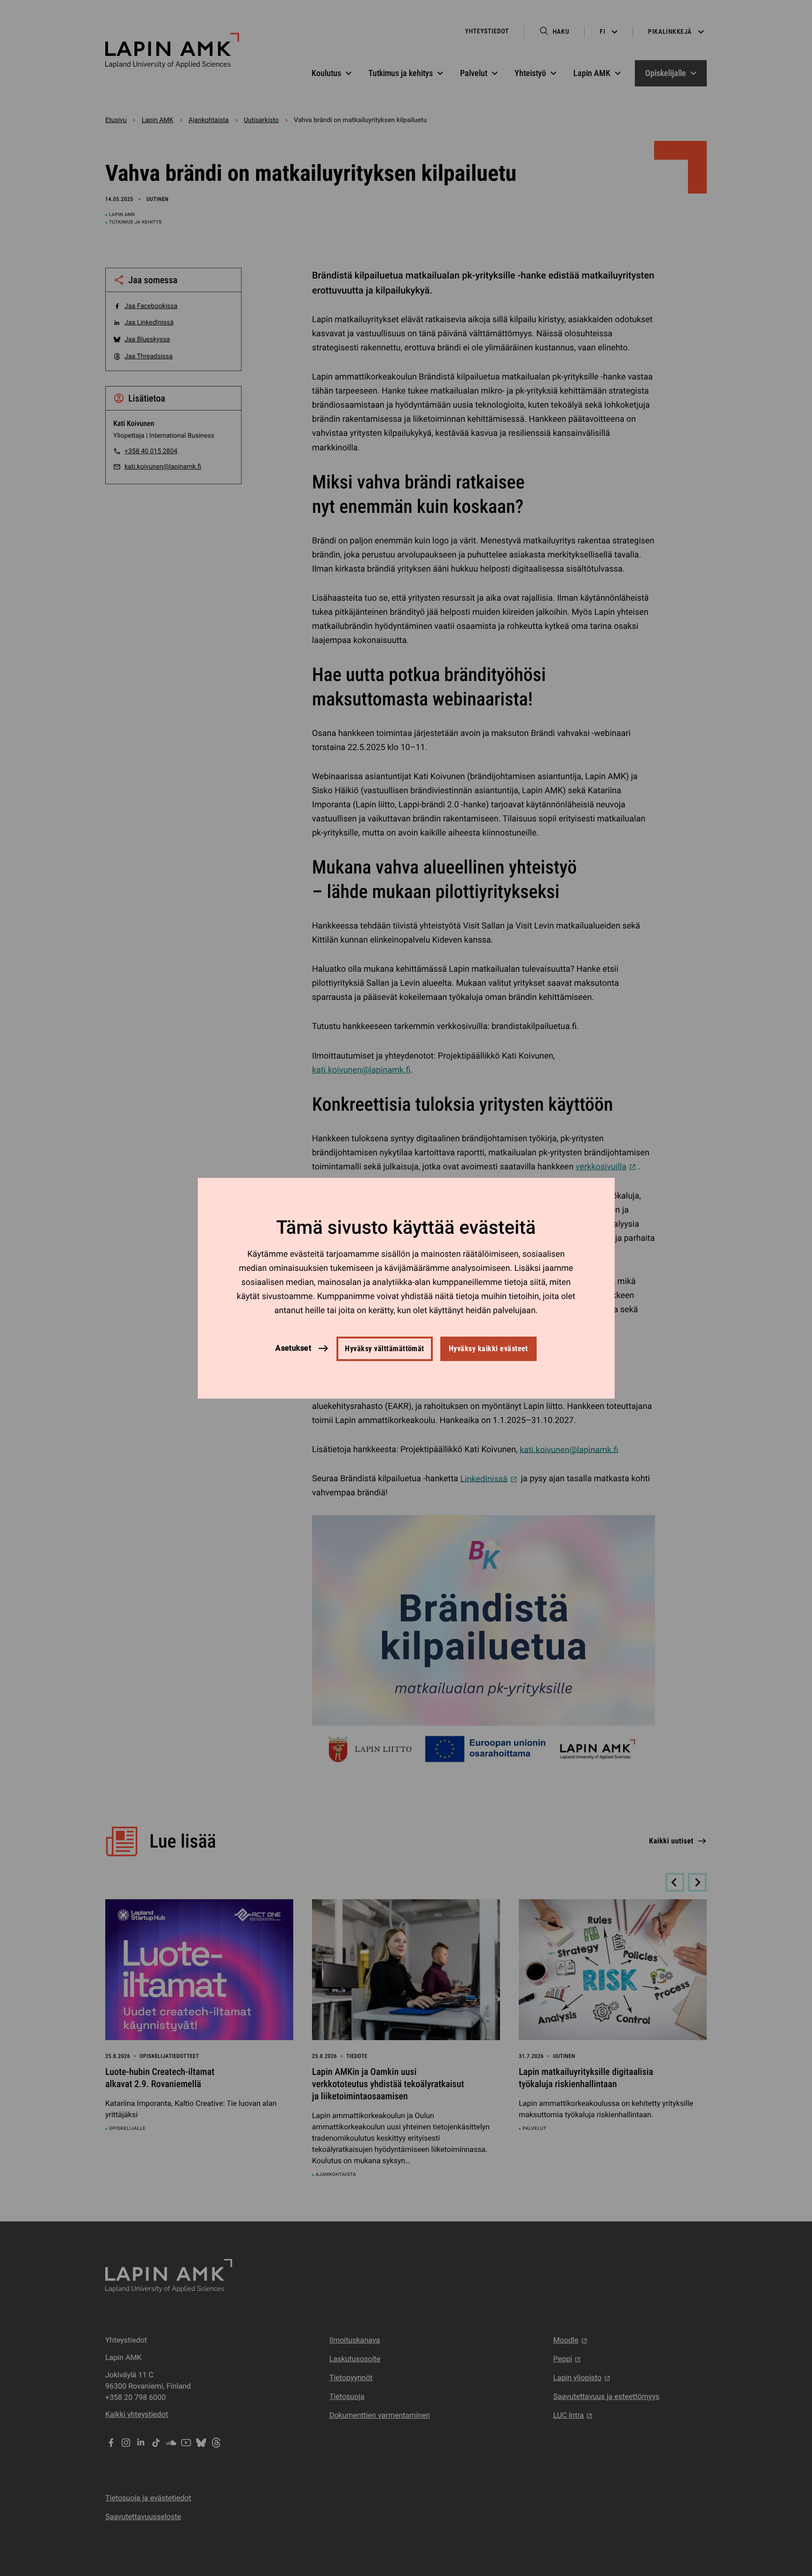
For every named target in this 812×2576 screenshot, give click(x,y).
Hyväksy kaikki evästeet (488, 1349)
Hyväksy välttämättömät (385, 1349)
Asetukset (293, 1348)
